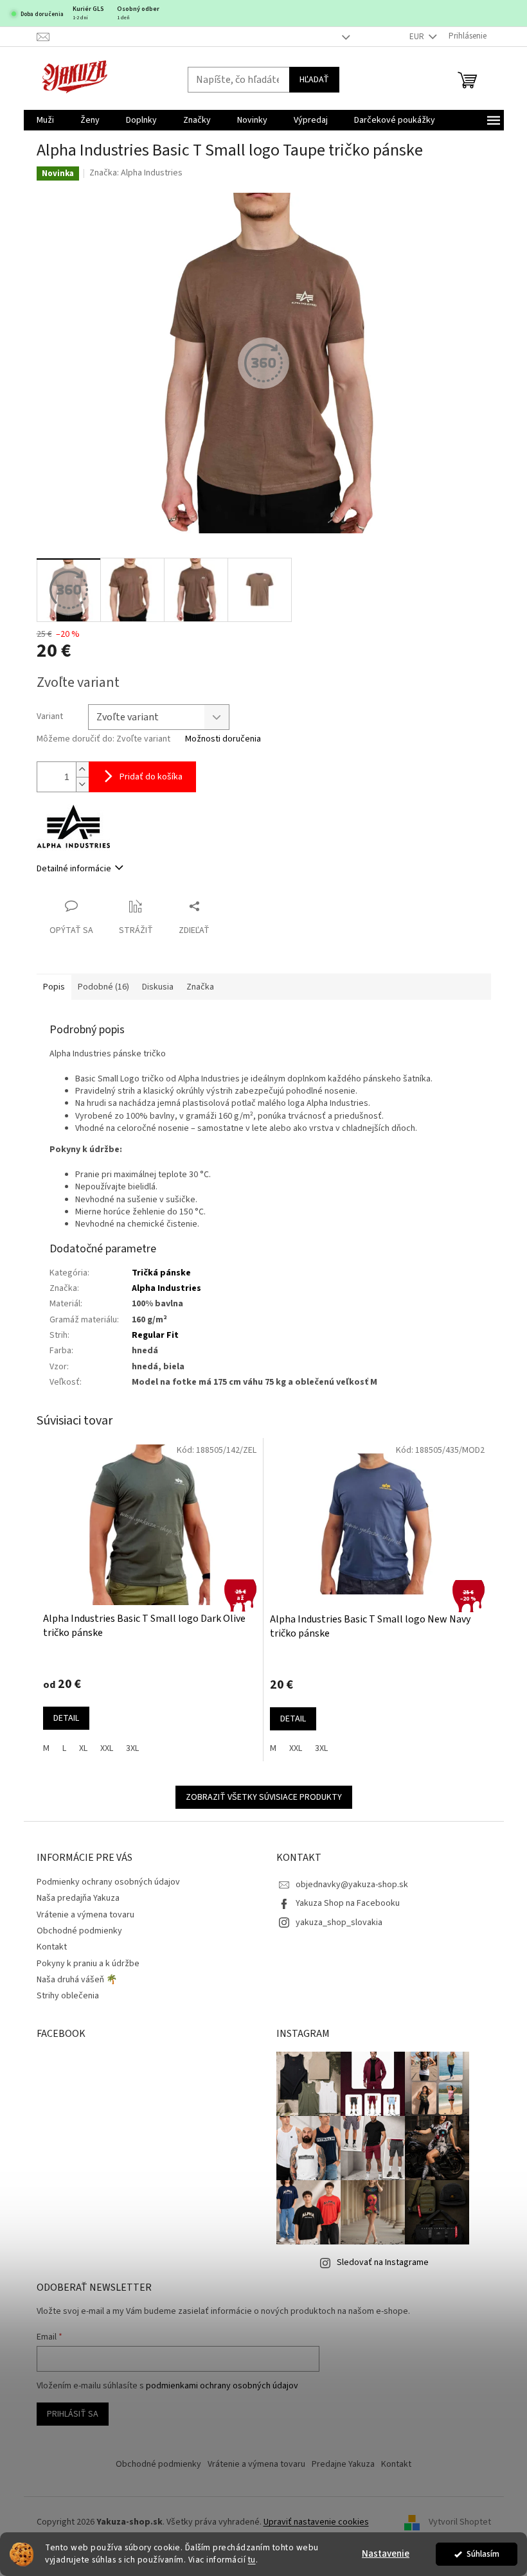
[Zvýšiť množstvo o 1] (82, 769)
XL (83, 1748)
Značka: (136, 173)
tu (252, 2560)
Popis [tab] (54, 987)
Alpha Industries (166, 1288)
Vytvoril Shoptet (460, 2523)
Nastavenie (386, 2554)
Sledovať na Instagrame (383, 2262)
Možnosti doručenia (223, 739)
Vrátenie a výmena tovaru (85, 1915)
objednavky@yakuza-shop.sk (352, 1885)
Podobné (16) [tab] (103, 987)
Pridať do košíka (151, 777)
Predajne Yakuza (343, 2464)
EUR (418, 37)
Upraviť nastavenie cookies (316, 2522)
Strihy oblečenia (68, 1996)
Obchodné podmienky (79, 1931)
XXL (107, 1748)
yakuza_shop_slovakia (339, 1923)
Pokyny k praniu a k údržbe (88, 1964)
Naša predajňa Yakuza (78, 1898)
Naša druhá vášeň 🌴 (77, 1980)
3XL (132, 1748)
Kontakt (52, 1947)
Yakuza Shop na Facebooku (348, 1903)
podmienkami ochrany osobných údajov (222, 2386)
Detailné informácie (74, 869)
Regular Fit (155, 1335)
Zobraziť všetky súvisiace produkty (264, 1797)
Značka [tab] (200, 987)
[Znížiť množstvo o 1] (82, 784)
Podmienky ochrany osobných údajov (108, 1882)
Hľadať (314, 80)
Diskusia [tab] (158, 987)
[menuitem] (45, 120)
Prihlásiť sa (73, 2414)
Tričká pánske (161, 1273)
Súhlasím (483, 2554)
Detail (66, 1718)
